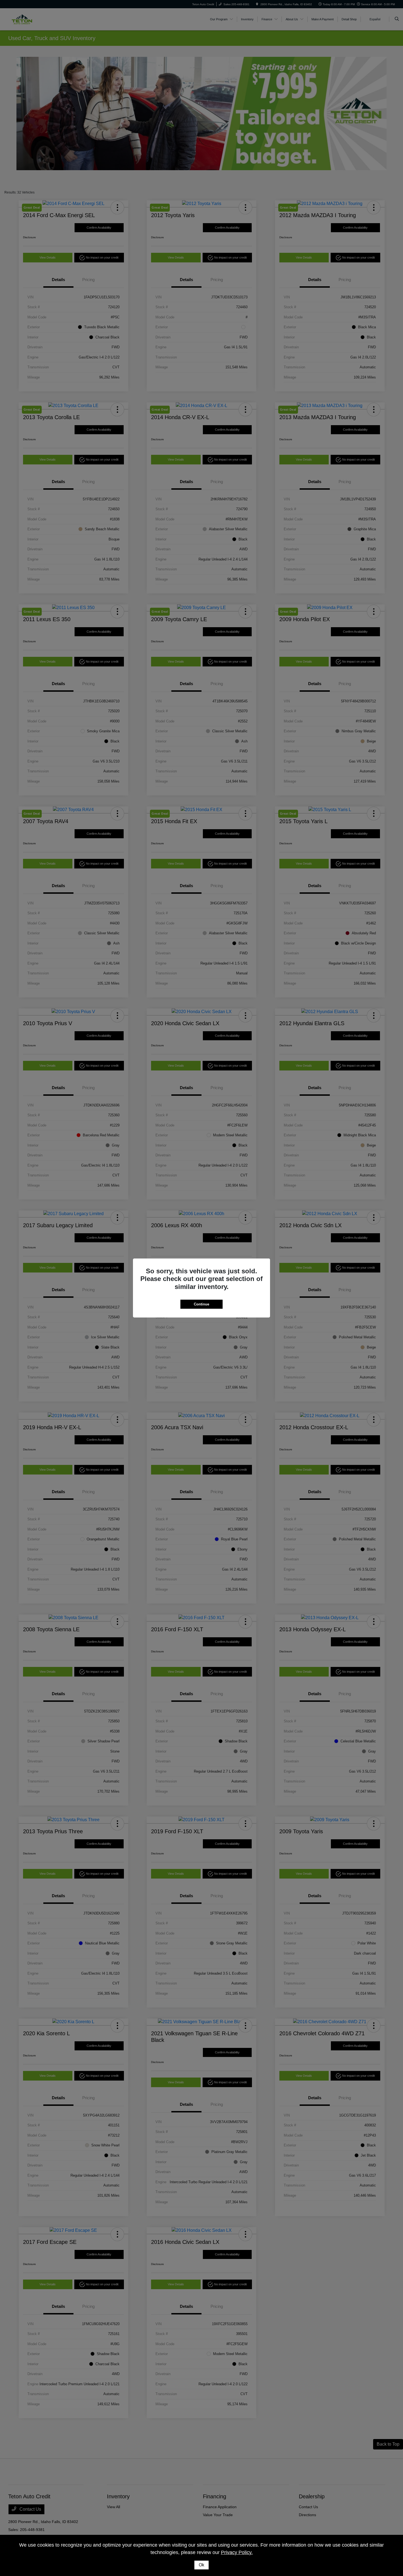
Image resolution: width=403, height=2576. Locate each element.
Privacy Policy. (237, 2552)
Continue (201, 1304)
